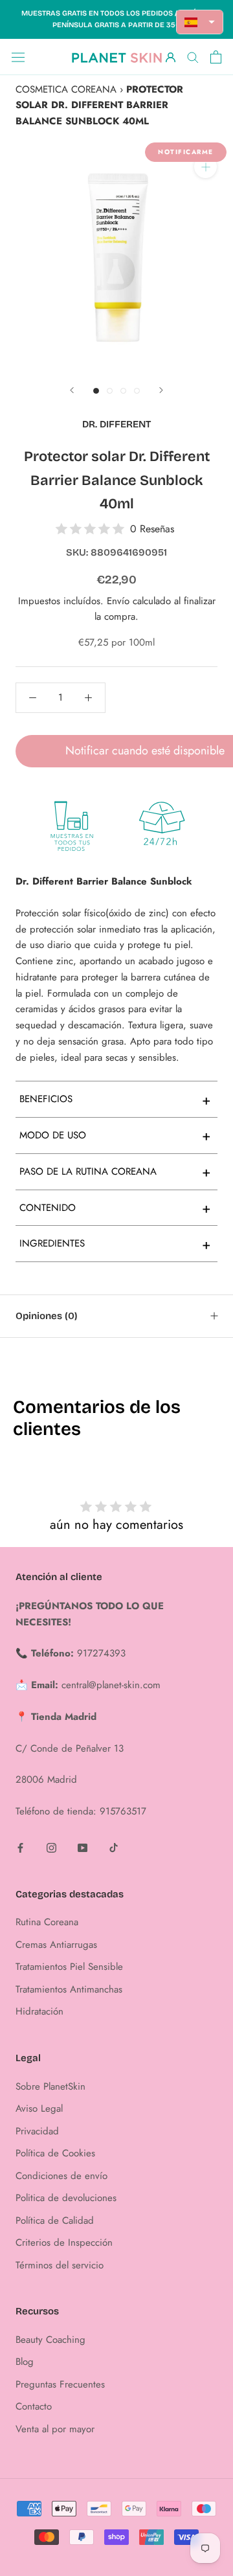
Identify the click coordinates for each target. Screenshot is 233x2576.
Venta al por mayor (55, 2429)
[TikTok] (114, 1847)
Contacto (34, 2406)
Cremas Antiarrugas (56, 1945)
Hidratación (39, 2011)
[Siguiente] (161, 390)
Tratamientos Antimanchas (69, 1989)
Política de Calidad (55, 2220)
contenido (115, 1208)
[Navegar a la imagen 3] (123, 391)
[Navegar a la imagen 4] (137, 391)
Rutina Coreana (47, 1922)
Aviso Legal (39, 2108)
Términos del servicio (60, 2265)
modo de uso (115, 1135)
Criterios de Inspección (64, 2243)
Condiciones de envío (61, 2176)
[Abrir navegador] (18, 57)
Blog (25, 2362)
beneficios (115, 1100)
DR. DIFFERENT (116, 424)
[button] (200, 22)
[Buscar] (193, 57)
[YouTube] (83, 1847)
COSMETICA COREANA (66, 89)
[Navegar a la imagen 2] (110, 391)
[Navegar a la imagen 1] (96, 391)
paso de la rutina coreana (115, 1171)
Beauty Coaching (50, 2340)
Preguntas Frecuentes (60, 2384)
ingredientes (115, 1244)
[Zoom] (205, 167)
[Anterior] (72, 390)
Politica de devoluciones (66, 2198)
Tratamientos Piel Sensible (69, 1967)
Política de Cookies (55, 2153)
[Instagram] (51, 1847)
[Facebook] (20, 1847)
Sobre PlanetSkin (50, 2086)
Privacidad (37, 2131)
